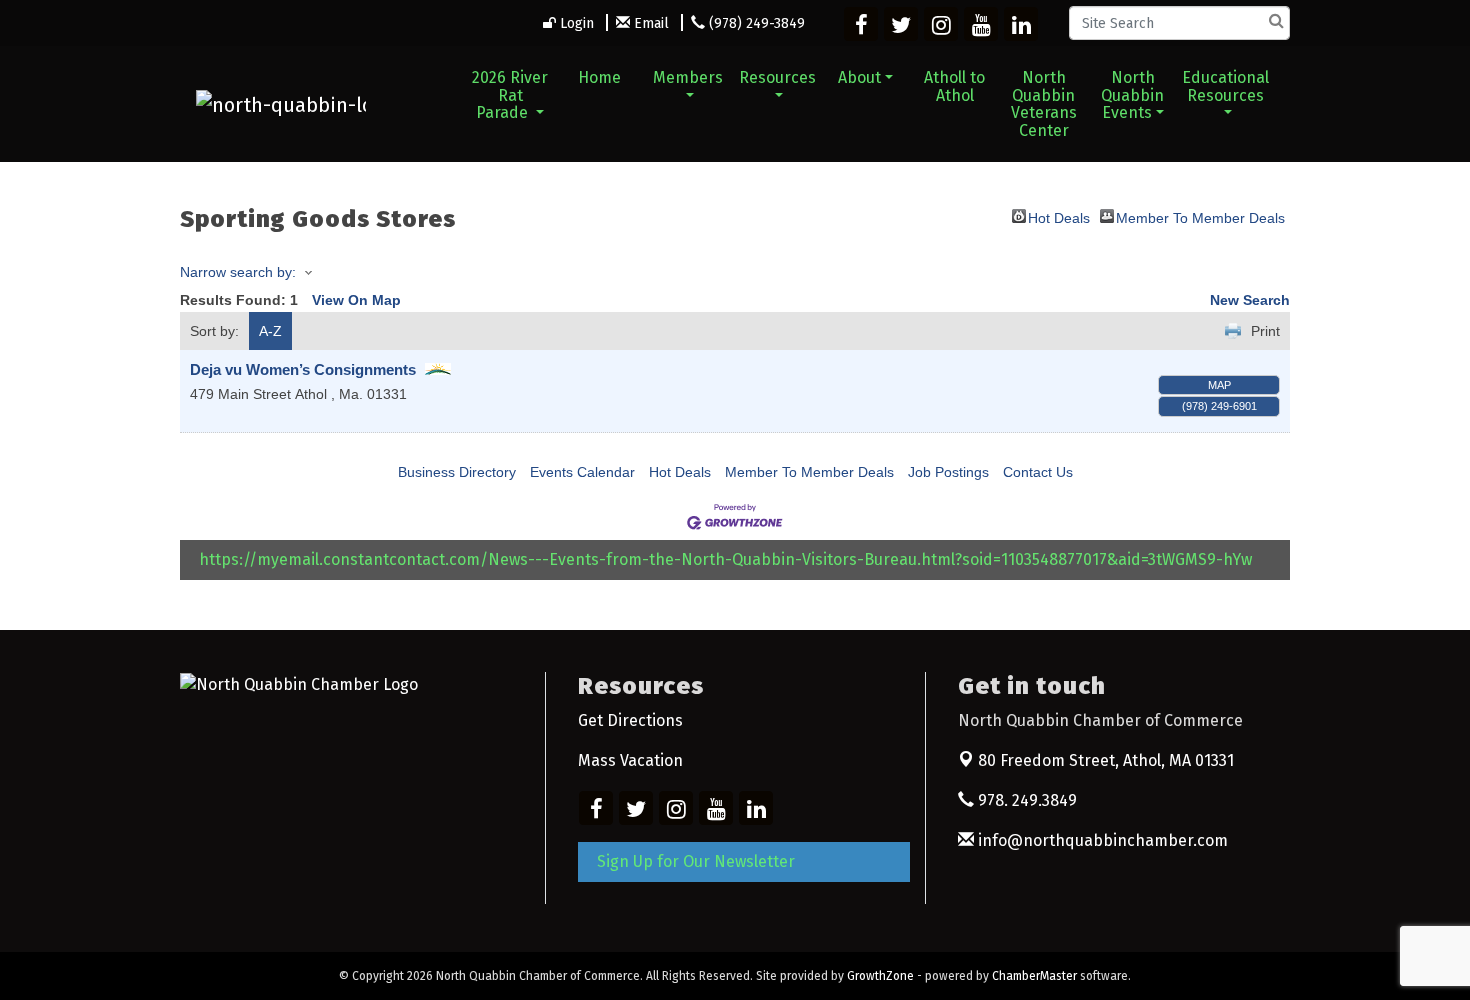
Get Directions (630, 720)
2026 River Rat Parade (510, 95)
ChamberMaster (1034, 976)
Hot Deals (1059, 216)
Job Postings (948, 472)
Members (688, 77)
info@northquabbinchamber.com (1101, 840)
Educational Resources (1225, 86)
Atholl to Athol (954, 86)
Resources (777, 77)
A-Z (270, 331)
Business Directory (457, 472)
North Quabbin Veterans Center (1044, 104)
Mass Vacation (630, 760)
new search (1250, 300)
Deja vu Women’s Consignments (305, 369)
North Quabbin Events (1132, 95)
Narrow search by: (238, 272)
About (859, 77)
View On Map (356, 300)
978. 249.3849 (1025, 800)
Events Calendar (582, 472)
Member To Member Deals (1200, 216)
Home (599, 77)
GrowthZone (880, 976)
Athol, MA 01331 (1106, 760)
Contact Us (1038, 472)
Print (1265, 331)
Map (1219, 385)
